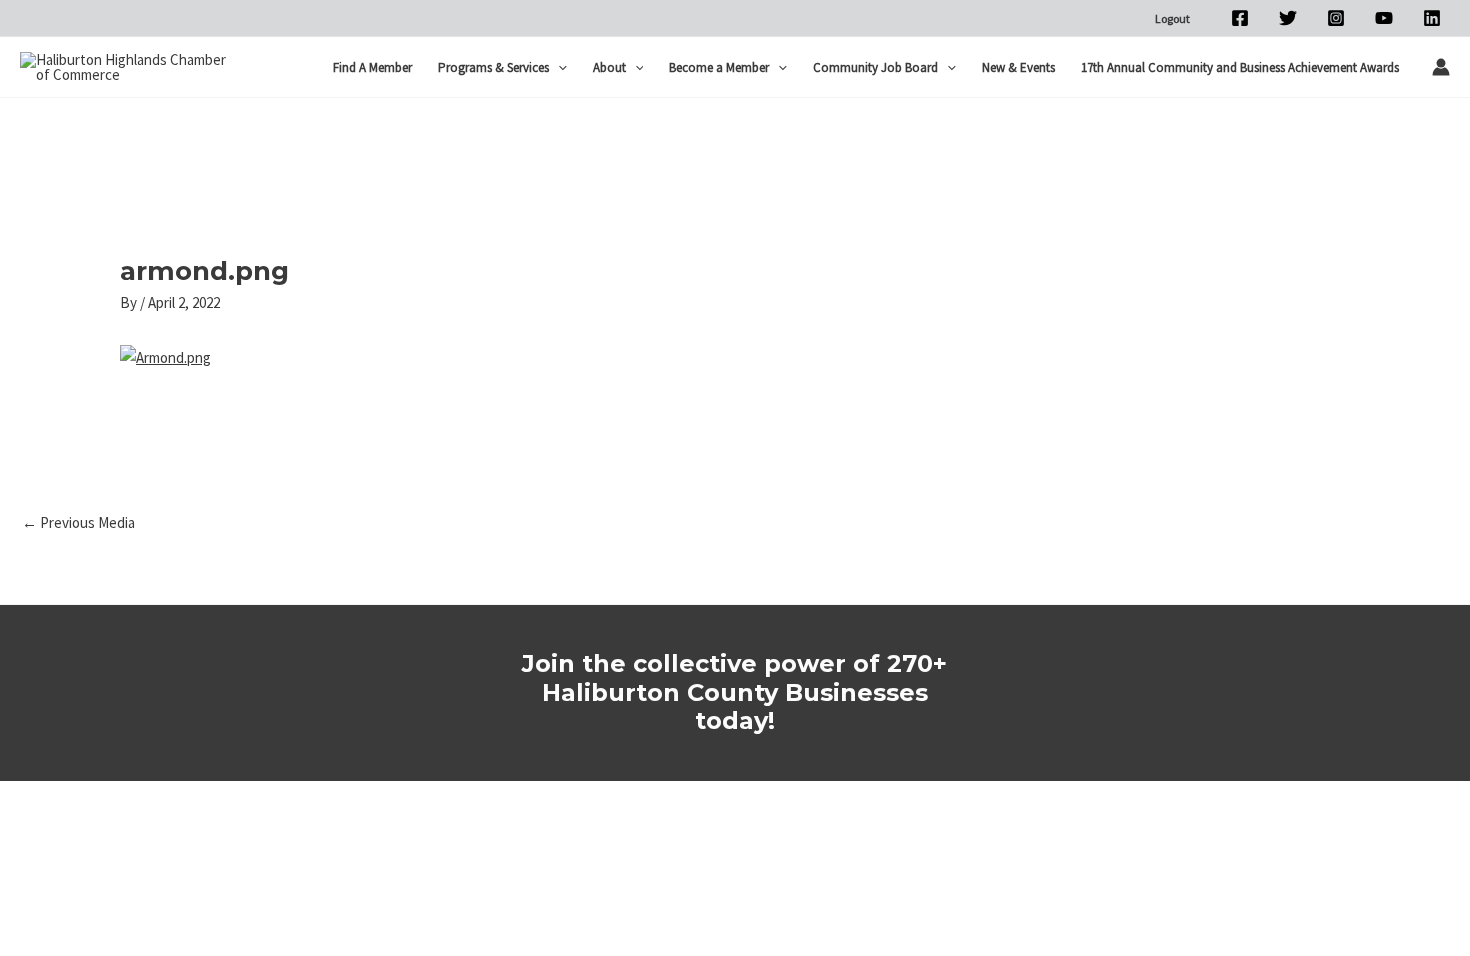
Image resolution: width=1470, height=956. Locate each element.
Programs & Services (493, 67)
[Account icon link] (1441, 67)
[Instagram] (1336, 18)
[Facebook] (1240, 18)
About (609, 67)
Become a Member (719, 67)
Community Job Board (875, 67)
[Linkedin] (1432, 18)
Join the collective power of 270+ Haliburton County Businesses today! (734, 692)
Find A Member (372, 67)
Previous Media (78, 522)
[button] (558, 68)
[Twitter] (1288, 18)
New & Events (1018, 67)
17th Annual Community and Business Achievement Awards (1240, 67)
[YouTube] (1384, 18)
